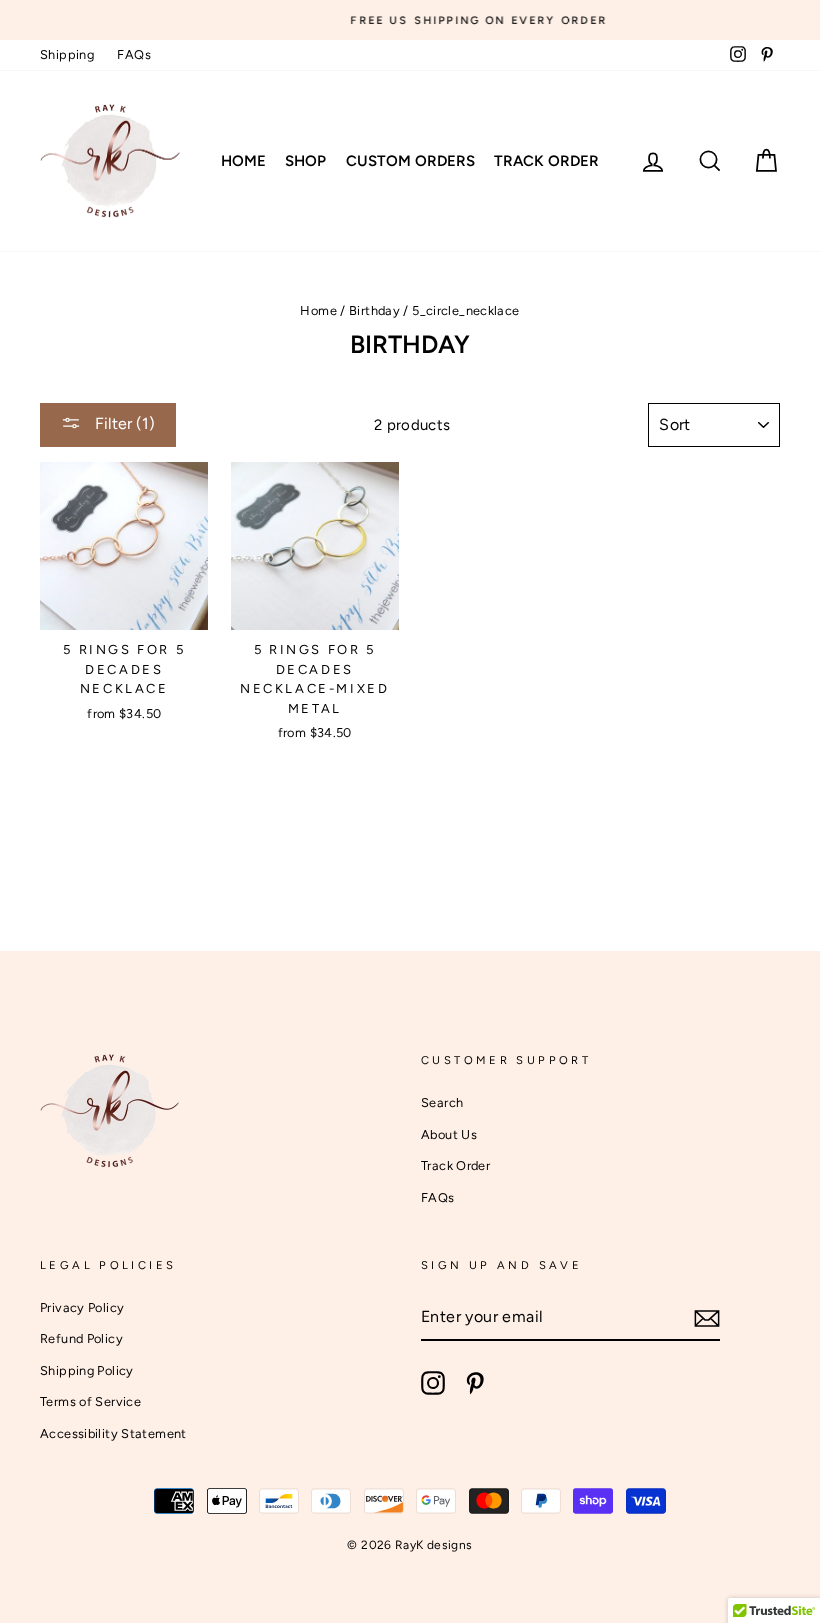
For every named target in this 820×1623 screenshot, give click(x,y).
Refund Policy (81, 1338)
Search (442, 1102)
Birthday (374, 310)
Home (243, 161)
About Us (449, 1134)
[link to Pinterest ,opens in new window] (475, 1383)
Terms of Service (90, 1401)
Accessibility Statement (113, 1433)
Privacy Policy (82, 1307)
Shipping (67, 54)
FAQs (134, 54)
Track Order (546, 161)
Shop (305, 161)
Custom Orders (410, 161)
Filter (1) (123, 423)
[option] (410, 20)
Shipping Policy (87, 1370)
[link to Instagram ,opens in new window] (433, 1383)
